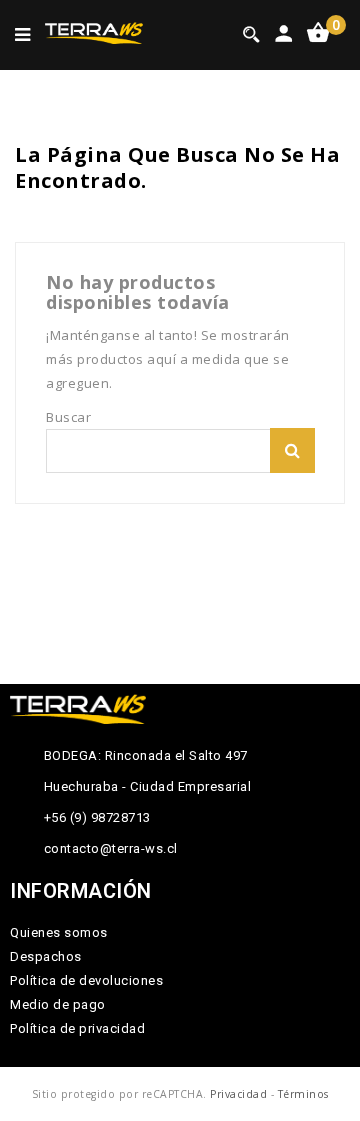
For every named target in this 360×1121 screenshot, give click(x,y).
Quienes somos (59, 932)
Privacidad (238, 1094)
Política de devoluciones (86, 980)
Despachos (46, 956)
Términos (303, 1094)
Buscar (292, 450)
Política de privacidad (77, 1028)
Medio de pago (58, 1004)
